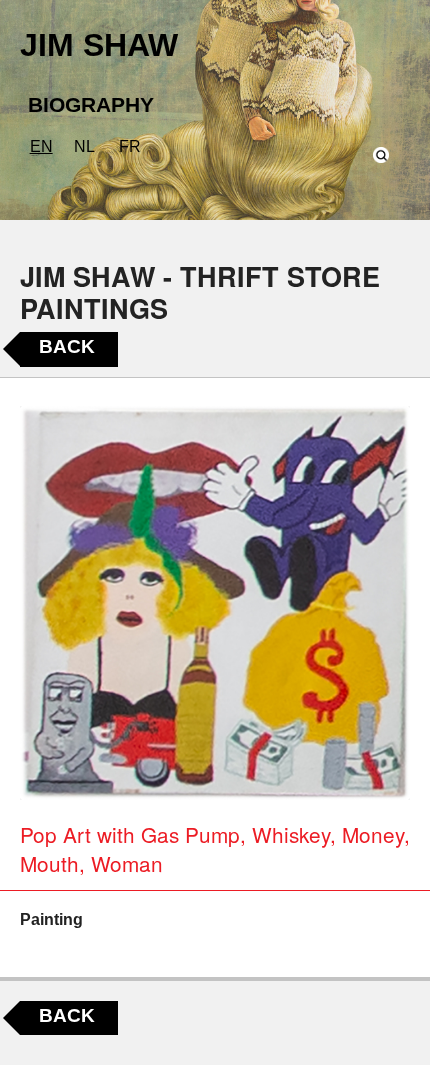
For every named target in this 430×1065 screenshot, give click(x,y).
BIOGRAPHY (91, 104)
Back (67, 346)
